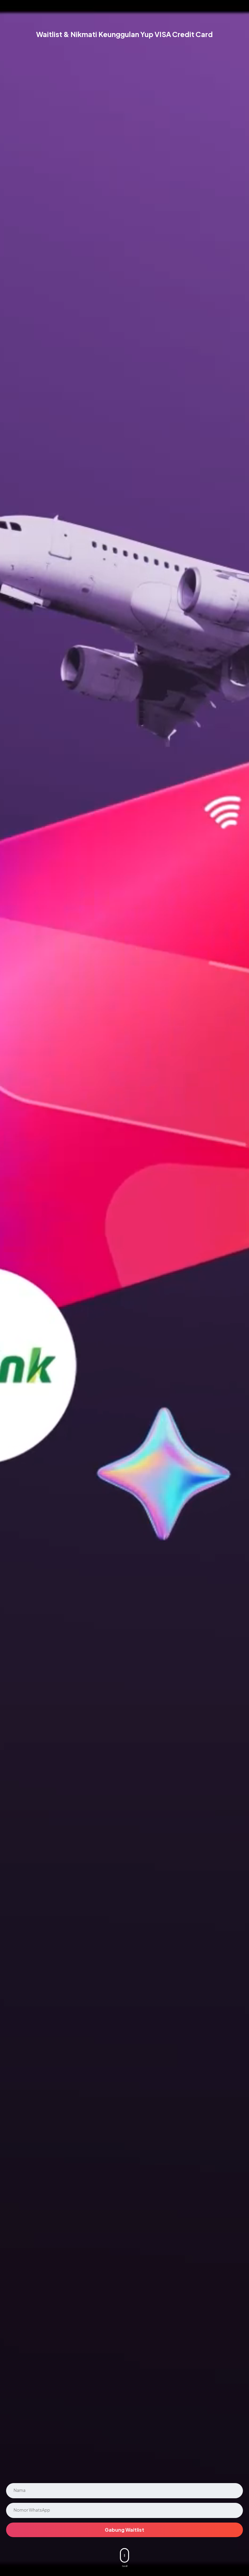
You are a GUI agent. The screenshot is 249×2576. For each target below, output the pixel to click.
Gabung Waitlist (124, 2530)
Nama (20, 2490)
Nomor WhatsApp (32, 2510)
